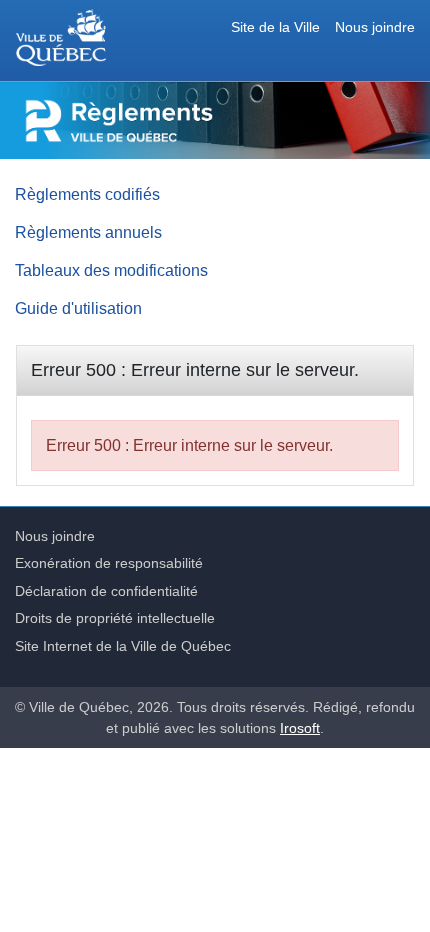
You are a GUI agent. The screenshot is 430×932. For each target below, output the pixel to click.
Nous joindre (375, 27)
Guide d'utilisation (78, 308)
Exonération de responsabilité (109, 563)
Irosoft (300, 728)
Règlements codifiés (87, 194)
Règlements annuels (88, 232)
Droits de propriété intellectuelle (115, 618)
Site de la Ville (275, 27)
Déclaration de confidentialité (106, 591)
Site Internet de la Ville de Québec (123, 646)
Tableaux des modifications (111, 270)
